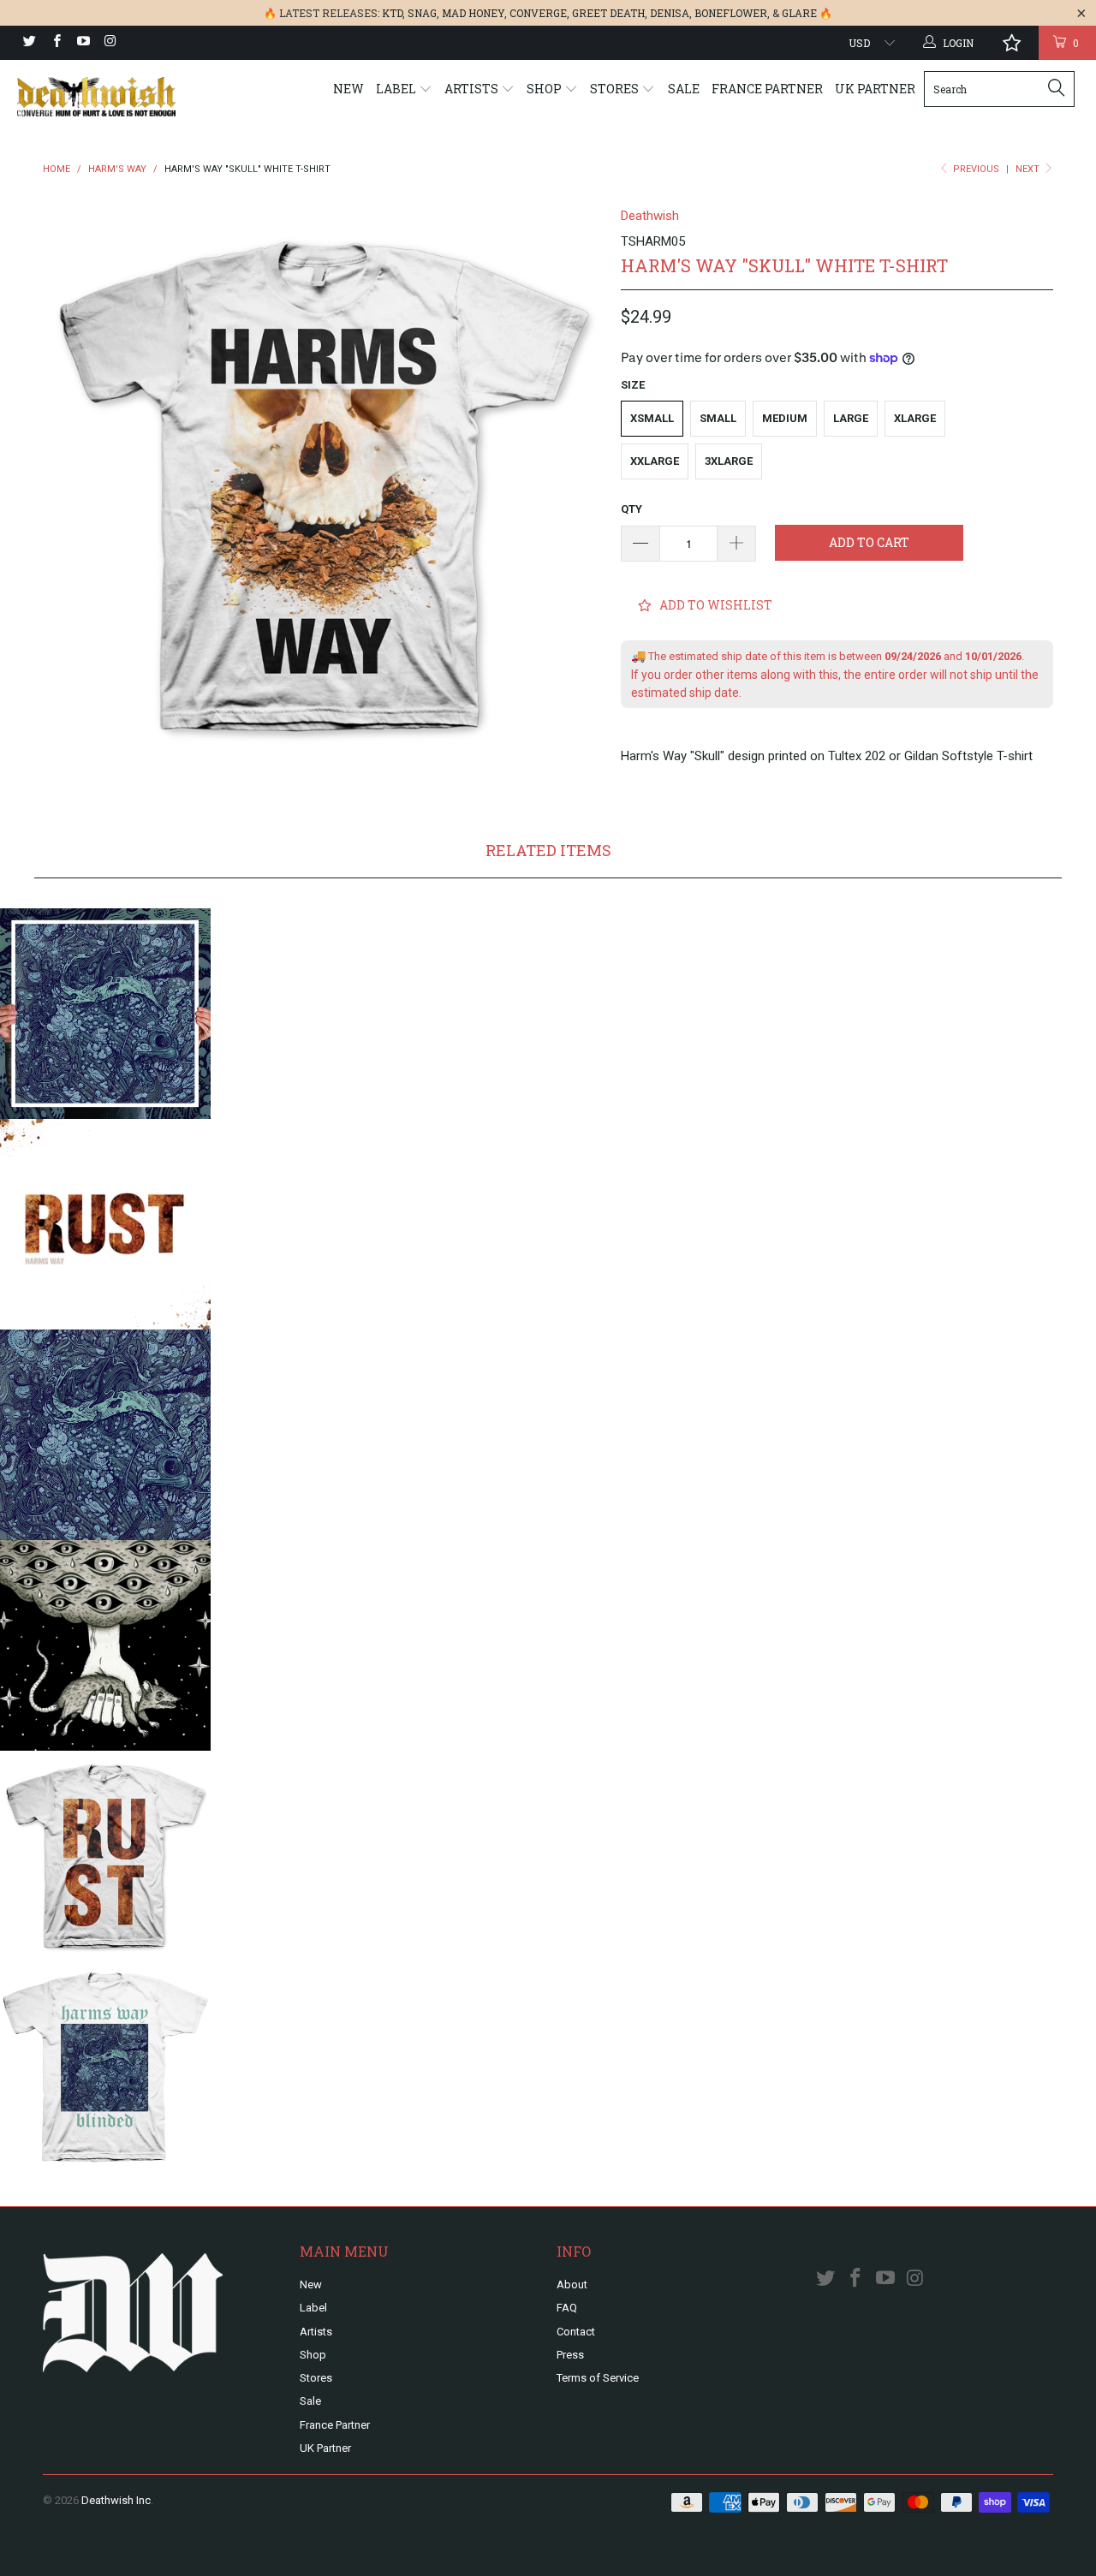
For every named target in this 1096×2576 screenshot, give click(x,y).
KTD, (393, 13)
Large (851, 418)
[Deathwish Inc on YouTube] (83, 43)
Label (397, 89)
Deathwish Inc (116, 2500)
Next (1029, 169)
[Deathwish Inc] (96, 97)
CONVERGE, (539, 13)
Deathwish (650, 216)
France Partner (767, 89)
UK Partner (875, 89)
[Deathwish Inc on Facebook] (55, 43)
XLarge (915, 418)
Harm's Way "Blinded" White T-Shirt (105, 2067)
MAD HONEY (473, 13)
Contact (576, 2332)
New (348, 89)
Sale (684, 89)
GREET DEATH (608, 13)
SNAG (422, 13)
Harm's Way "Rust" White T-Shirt (105, 1856)
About (572, 2284)
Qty (631, 509)
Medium (785, 418)
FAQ (567, 2308)
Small (718, 418)
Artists (473, 89)
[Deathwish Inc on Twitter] (29, 43)
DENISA (670, 13)
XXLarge (655, 461)
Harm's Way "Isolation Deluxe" (105, 1645)
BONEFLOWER (731, 13)
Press (570, 2355)
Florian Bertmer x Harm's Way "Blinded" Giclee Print (105, 1014)
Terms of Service (598, 2378)
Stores (616, 89)
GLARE (799, 13)
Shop (545, 89)
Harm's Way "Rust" (105, 1224)
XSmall (652, 418)
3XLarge (729, 461)
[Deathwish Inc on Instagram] (109, 43)
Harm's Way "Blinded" (105, 1435)
